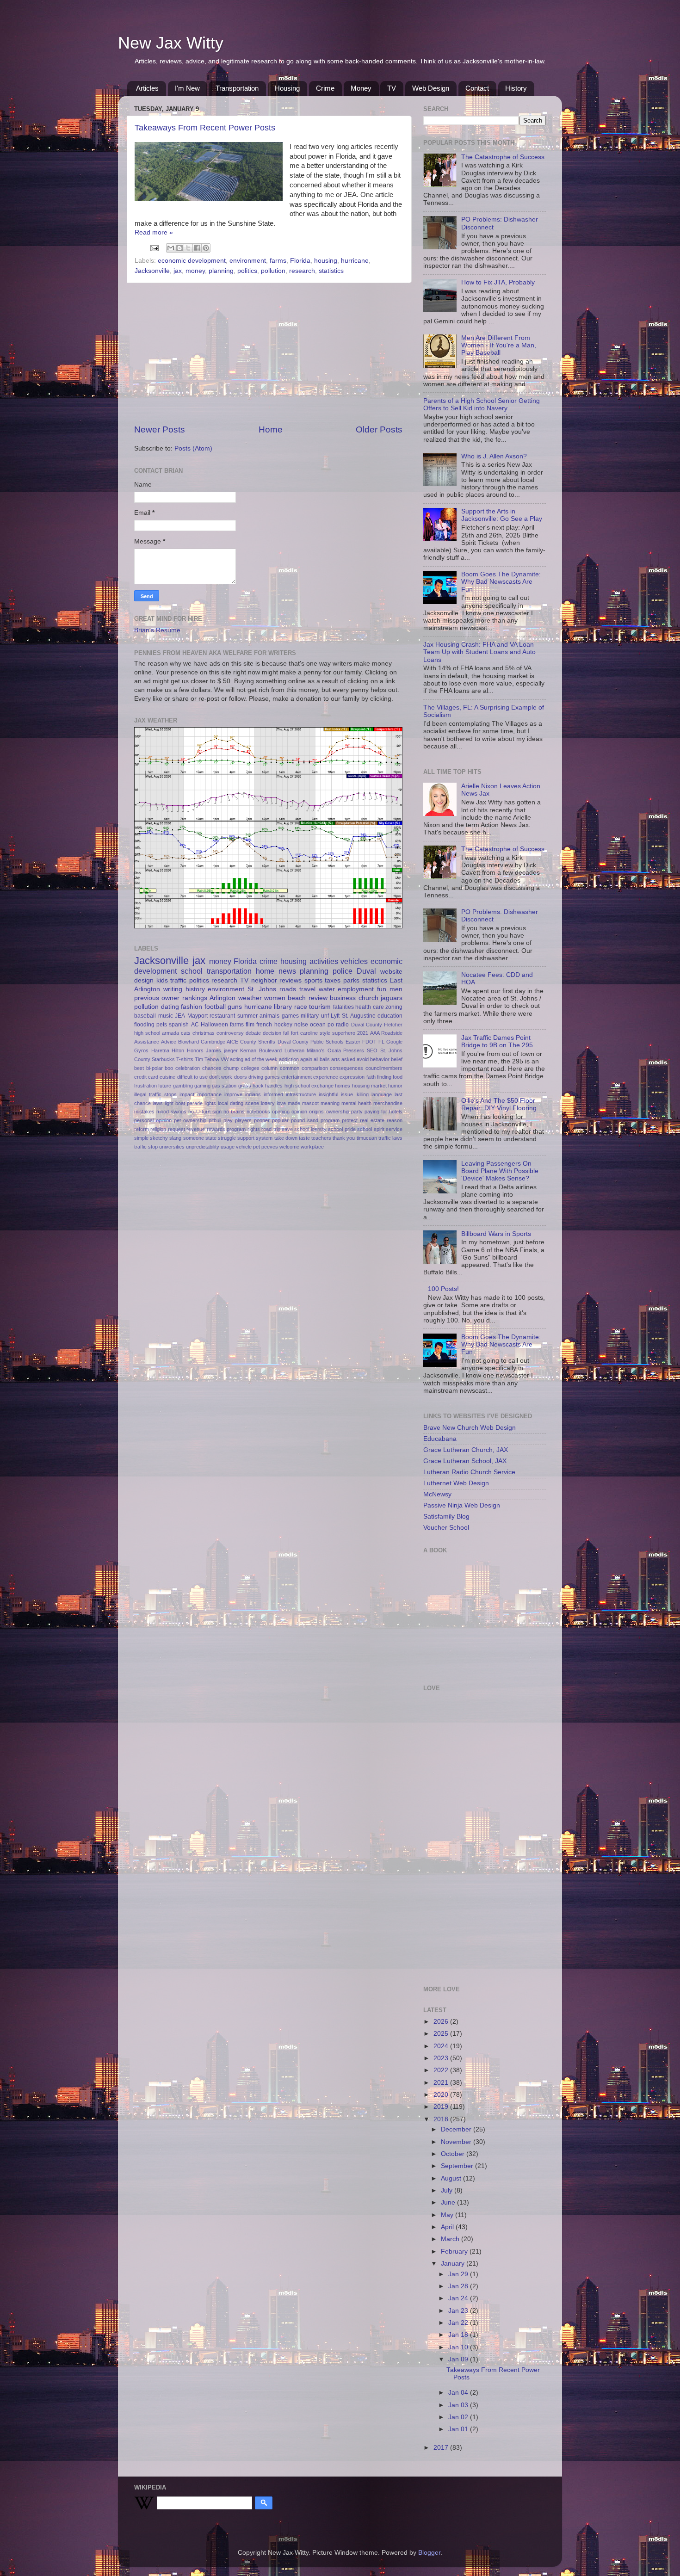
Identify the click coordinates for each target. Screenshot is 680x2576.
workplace (312, 1147)
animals (269, 1016)
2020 (442, 2095)
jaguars (392, 998)
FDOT (369, 1042)
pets (162, 1025)
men (396, 989)
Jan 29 (459, 2274)
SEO (372, 1050)
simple (141, 1138)
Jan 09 (459, 2359)
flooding (144, 1025)
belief (397, 1059)
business (343, 998)
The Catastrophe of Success (503, 157)
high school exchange (309, 1086)
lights (210, 1103)
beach (297, 998)
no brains (234, 1112)
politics (247, 271)
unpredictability (203, 1147)
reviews (291, 980)
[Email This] (171, 248)
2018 (442, 2119)
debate (253, 1033)
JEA (180, 1016)
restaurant (222, 1016)
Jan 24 (459, 2298)
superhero (344, 1033)
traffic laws (390, 1138)
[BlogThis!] (179, 248)
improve (233, 1094)
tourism (320, 1007)
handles (274, 1086)
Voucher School (446, 1528)
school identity (310, 1129)
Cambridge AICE (219, 1042)
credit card (146, 1077)
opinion (299, 1112)
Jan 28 (459, 2286)
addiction (289, 1059)
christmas (204, 1033)
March (451, 2239)
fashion (192, 1007)
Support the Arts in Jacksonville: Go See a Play (502, 515)
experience (326, 1077)
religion (158, 1129)
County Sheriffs (258, 1042)
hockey (283, 1025)
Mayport (198, 1016)
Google (394, 1042)
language (382, 1094)
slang (175, 1138)
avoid (363, 1059)
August (452, 2178)
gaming (202, 1086)
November (457, 2142)
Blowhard (189, 1042)
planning (221, 271)
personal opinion (153, 1120)
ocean (318, 1025)
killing (363, 1094)
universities (172, 1147)
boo (169, 1068)
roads (288, 989)
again (306, 1059)
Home (271, 429)
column (269, 1068)
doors (241, 1077)
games (290, 1016)
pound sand (305, 1120)
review (318, 998)
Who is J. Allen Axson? (494, 456)
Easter (353, 1042)
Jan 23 (459, 2311)
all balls (322, 1059)
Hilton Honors (188, 1050)
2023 (442, 2058)
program (330, 1120)
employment (356, 989)
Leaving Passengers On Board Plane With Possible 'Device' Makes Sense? (500, 1171)
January (454, 2264)
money (195, 271)
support (246, 1138)
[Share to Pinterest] (206, 248)
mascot (310, 1103)
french (264, 1025)
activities (324, 961)
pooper (262, 1120)
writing (173, 989)
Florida (300, 261)
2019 (442, 2107)
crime (269, 961)
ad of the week (261, 1059)
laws (158, 1103)
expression (352, 1077)
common (290, 1068)
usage (228, 1147)
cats (186, 1033)
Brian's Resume (157, 630)
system (264, 1138)
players (243, 1120)
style (325, 1033)
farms (278, 261)
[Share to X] (188, 248)
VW (225, 1059)
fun (382, 989)
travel (307, 989)
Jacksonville (152, 271)
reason (395, 1120)
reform (142, 1129)
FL (381, 1042)
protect (350, 1120)
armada (170, 1033)
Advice (169, 1042)
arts (336, 1059)
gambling (183, 1086)
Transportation (237, 88)
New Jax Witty (171, 43)
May (448, 2215)
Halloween (214, 1025)
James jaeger (222, 1050)
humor (395, 1086)
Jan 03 (459, 2405)
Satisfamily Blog (446, 1517)
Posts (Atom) (193, 448)
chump (231, 1068)
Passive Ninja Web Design (462, 1505)
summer (247, 1016)
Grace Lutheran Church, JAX (466, 1450)
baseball (145, 1016)
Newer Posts (160, 429)
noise (301, 1025)
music (166, 1016)
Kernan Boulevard (261, 1050)
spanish (179, 1025)
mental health (356, 1103)
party (357, 1112)
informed (273, 1094)
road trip (271, 1129)
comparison (315, 1068)
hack (258, 1086)
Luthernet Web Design (456, 1483)
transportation (229, 971)
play (228, 1120)
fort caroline (304, 1033)
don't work (221, 1077)
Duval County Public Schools (311, 1042)
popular (280, 1120)
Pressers (354, 1050)
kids (162, 980)
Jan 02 (459, 2417)
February (455, 2252)
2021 (363, 1033)
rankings (195, 998)
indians (253, 1094)
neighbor (264, 980)
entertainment (297, 1077)
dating (170, 1007)
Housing (287, 88)
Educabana (440, 1439)
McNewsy (437, 1494)
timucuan (367, 1138)
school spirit (371, 1129)
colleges (250, 1068)
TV (392, 88)
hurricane (355, 261)
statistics (331, 271)
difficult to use (192, 1077)
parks (351, 980)
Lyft (335, 1016)
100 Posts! (443, 1289)
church (368, 998)
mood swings (171, 1112)
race (301, 1007)
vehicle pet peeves (257, 1147)
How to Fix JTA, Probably (498, 282)
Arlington (223, 998)
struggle (227, 1138)
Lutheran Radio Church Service (469, 1472)
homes (343, 1086)
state (211, 1138)
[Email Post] (154, 248)
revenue (196, 1129)
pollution (273, 271)
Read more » (154, 232)
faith (371, 1077)
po (331, 1025)
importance (209, 1094)
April (448, 2227)
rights (254, 1129)
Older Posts (379, 429)
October (454, 2154)
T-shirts (185, 1059)
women (275, 998)
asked (348, 1059)
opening (281, 1112)
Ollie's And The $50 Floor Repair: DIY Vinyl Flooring (499, 1104)
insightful (328, 1094)
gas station (224, 1086)
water (327, 989)
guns (235, 1007)
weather (250, 998)
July (448, 2190)
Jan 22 (459, 2323)
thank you (344, 1138)
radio (342, 1025)
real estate (372, 1120)
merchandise (388, 1103)
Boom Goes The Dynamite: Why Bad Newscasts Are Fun (501, 582)
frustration (145, 1086)
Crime (325, 88)
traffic (178, 980)
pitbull (215, 1120)
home (265, 971)
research (302, 271)
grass (245, 1086)
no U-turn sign (205, 1112)
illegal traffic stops (155, 1094)
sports (313, 980)
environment (248, 261)
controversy (230, 1033)
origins (316, 1112)
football (215, 1007)
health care (370, 1007)
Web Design (431, 88)
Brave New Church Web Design (470, 1428)
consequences (346, 1068)
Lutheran (294, 1050)
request (176, 1129)
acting (237, 1059)
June (449, 2202)
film (250, 1025)
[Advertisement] (268, 353)
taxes (333, 980)
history (195, 989)
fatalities (343, 1007)
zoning (394, 1007)
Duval (366, 971)
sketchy (159, 1138)
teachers (321, 1138)
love (281, 1103)
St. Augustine (359, 1016)
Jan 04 (459, 2393)
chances (212, 1068)
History (516, 88)
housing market (369, 1086)
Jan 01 (459, 2429)
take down (286, 1138)
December (457, 2129)
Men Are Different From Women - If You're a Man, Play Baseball (499, 345)
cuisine (167, 1077)
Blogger (429, 2553)
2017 (442, 2448)
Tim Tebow (207, 1059)
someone (194, 1138)
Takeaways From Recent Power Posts (205, 128)
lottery (268, 1103)
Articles (147, 88)
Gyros (141, 1050)
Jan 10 (459, 2347)
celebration (188, 1068)
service (394, 1129)
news (287, 971)
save (287, 1129)
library (283, 1007)
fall (286, 1033)
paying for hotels (383, 1112)
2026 (442, 2022)
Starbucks (163, 1059)
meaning (330, 1103)
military (310, 1016)
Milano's (316, 1050)
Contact (477, 88)
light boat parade (184, 1103)
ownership (338, 1112)
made (294, 1103)
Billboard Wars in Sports (496, 1234)
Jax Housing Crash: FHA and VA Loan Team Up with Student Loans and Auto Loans (479, 652)
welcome (289, 1147)
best (139, 1068)
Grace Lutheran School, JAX (465, 1461)
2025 (442, 2034)
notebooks (258, 1112)
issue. (348, 1094)
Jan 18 (459, 2335)
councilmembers (384, 1068)
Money (361, 88)
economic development (192, 261)
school (192, 971)
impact (187, 1094)
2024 (442, 2046)
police (343, 971)
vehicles (354, 961)
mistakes (144, 1112)
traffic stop (146, 1147)
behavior (380, 1059)
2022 (442, 2070)
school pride (342, 1129)
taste (304, 1138)
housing (326, 261)
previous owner (157, 998)
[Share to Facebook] (197, 248)
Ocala (334, 1050)
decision (272, 1033)
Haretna (160, 1050)
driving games (264, 1077)
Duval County (367, 1025)
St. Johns (262, 989)
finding (384, 1077)
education (390, 1016)
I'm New (187, 88)
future (165, 1086)
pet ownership (190, 1120)
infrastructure (301, 1094)
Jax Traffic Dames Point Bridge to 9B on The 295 (497, 1041)
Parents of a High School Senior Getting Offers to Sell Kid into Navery (482, 405)
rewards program (226, 1129)
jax (178, 271)
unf (325, 1016)
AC (195, 1025)
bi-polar (155, 1068)
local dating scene (238, 1103)
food (398, 1077)
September (458, 2166)
